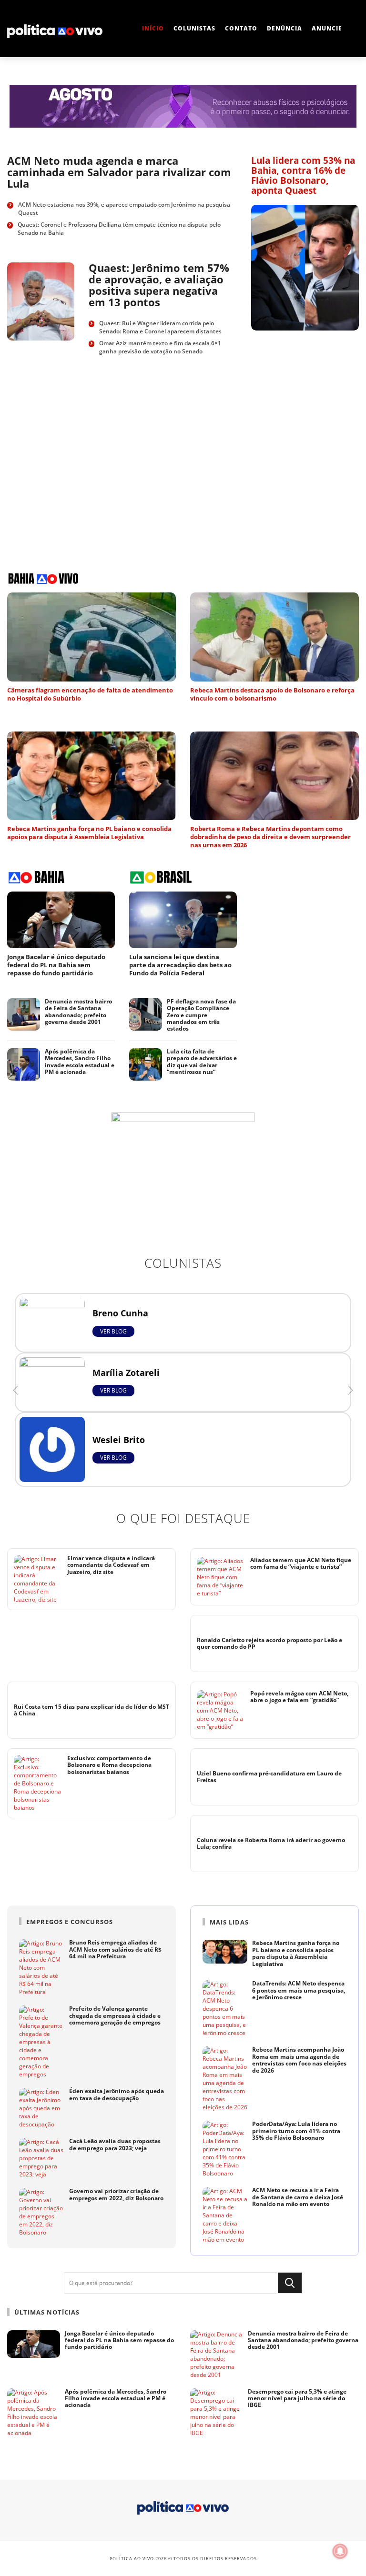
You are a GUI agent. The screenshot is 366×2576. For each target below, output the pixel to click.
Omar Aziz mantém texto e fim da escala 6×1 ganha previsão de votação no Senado (160, 347)
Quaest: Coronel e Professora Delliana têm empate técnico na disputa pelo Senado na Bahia (119, 229)
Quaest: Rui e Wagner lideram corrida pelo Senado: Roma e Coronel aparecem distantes (160, 327)
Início (153, 28)
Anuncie (327, 28)
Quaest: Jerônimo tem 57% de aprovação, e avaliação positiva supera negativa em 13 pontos (159, 285)
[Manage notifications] (340, 2551)
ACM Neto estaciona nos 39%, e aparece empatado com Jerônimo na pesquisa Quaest (124, 209)
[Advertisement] (63, 463)
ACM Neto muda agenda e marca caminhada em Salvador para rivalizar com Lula (119, 172)
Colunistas (194, 28)
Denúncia (285, 28)
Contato (241, 28)
